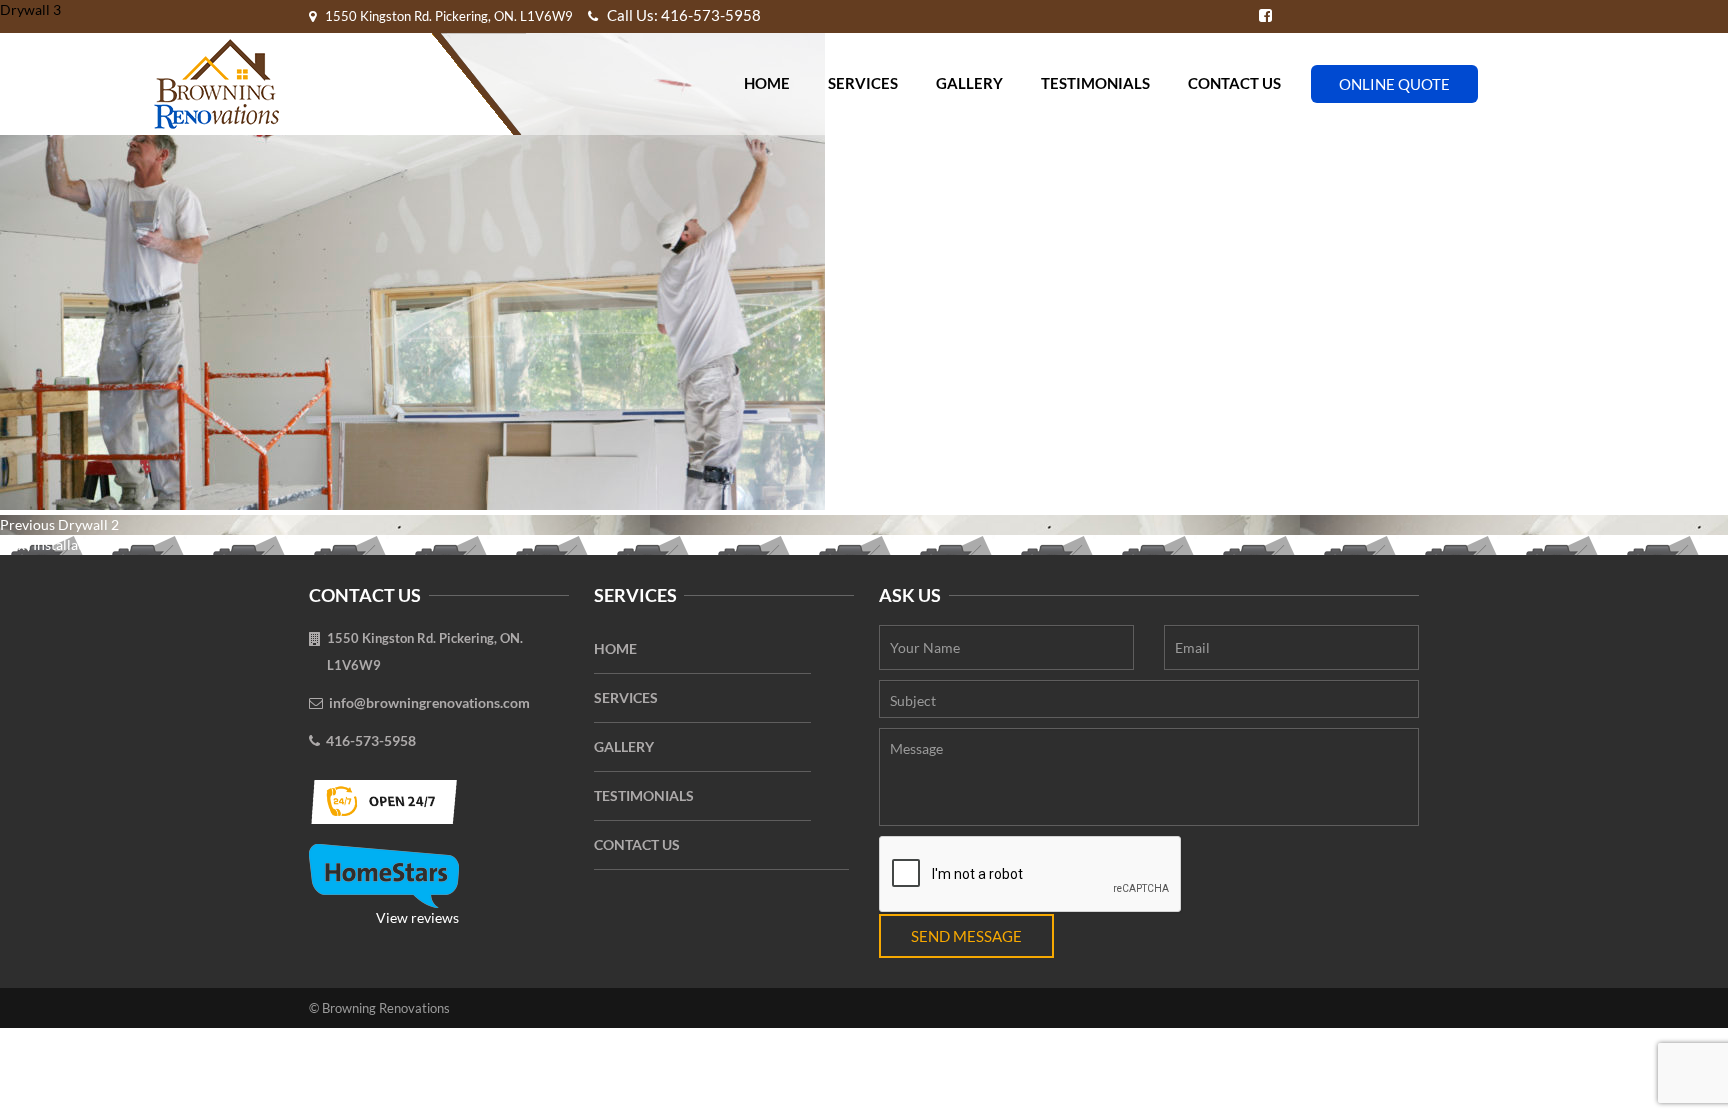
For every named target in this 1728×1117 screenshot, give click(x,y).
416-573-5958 (371, 740)
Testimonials (1095, 83)
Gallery (969, 83)
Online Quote (1394, 84)
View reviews (417, 917)
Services (863, 83)
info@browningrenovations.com (429, 702)
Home (767, 83)
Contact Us (1234, 83)
